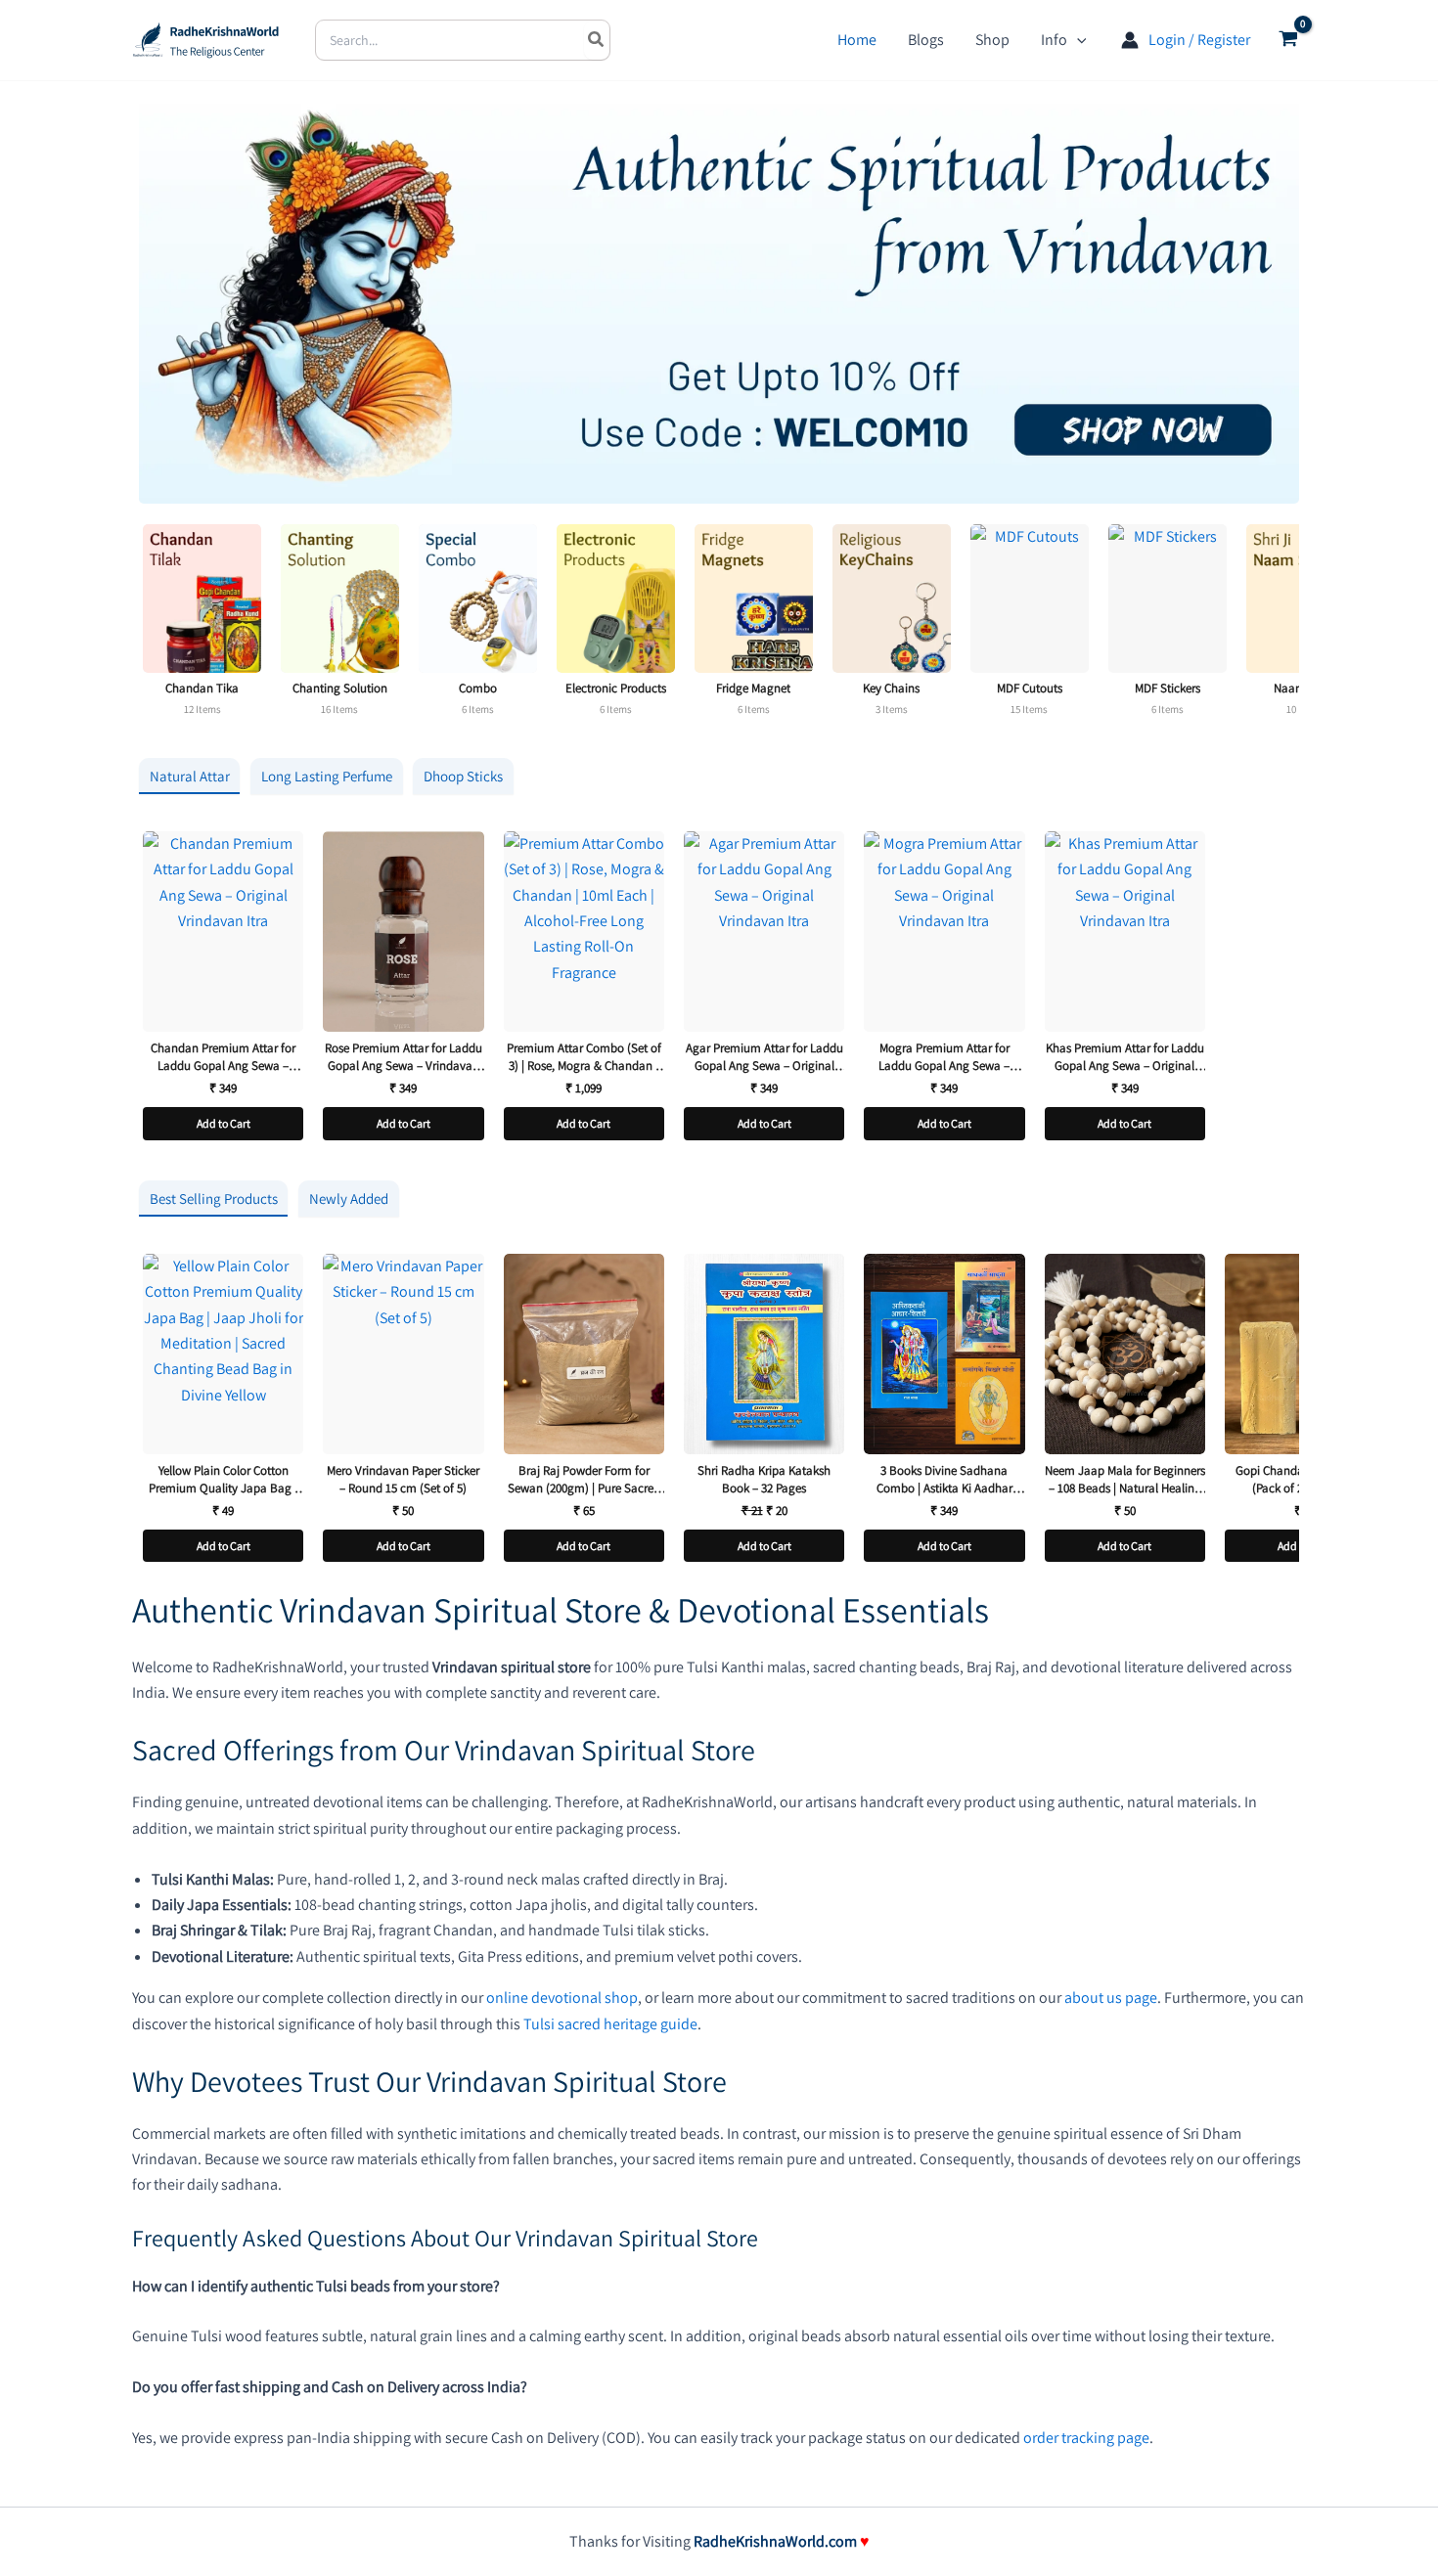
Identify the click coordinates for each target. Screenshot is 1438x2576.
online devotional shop (562, 1998)
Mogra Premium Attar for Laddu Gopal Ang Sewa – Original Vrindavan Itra (944, 1057)
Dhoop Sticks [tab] (463, 776)
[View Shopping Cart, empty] (1288, 41)
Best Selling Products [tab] (214, 1199)
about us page (1111, 1998)
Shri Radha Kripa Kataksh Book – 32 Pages (764, 1479)
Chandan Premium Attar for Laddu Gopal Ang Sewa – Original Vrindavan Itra (223, 1057)
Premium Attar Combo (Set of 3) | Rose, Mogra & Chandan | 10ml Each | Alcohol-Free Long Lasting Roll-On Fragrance (584, 1057)
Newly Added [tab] (349, 1199)
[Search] (597, 40)
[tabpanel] (719, 991)
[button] (1077, 40)
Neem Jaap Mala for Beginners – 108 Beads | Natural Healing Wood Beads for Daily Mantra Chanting (1125, 1479)
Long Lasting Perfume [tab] (327, 776)
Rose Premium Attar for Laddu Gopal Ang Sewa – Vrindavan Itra (404, 1057)
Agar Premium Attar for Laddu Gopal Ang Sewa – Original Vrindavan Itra (764, 1057)
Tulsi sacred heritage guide (610, 2024)
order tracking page (1086, 2438)
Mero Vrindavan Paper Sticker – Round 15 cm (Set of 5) (403, 1479)
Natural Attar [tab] (190, 776)
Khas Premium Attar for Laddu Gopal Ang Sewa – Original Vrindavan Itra (1125, 1057)
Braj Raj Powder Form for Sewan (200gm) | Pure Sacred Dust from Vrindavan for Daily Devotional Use (584, 1479)
